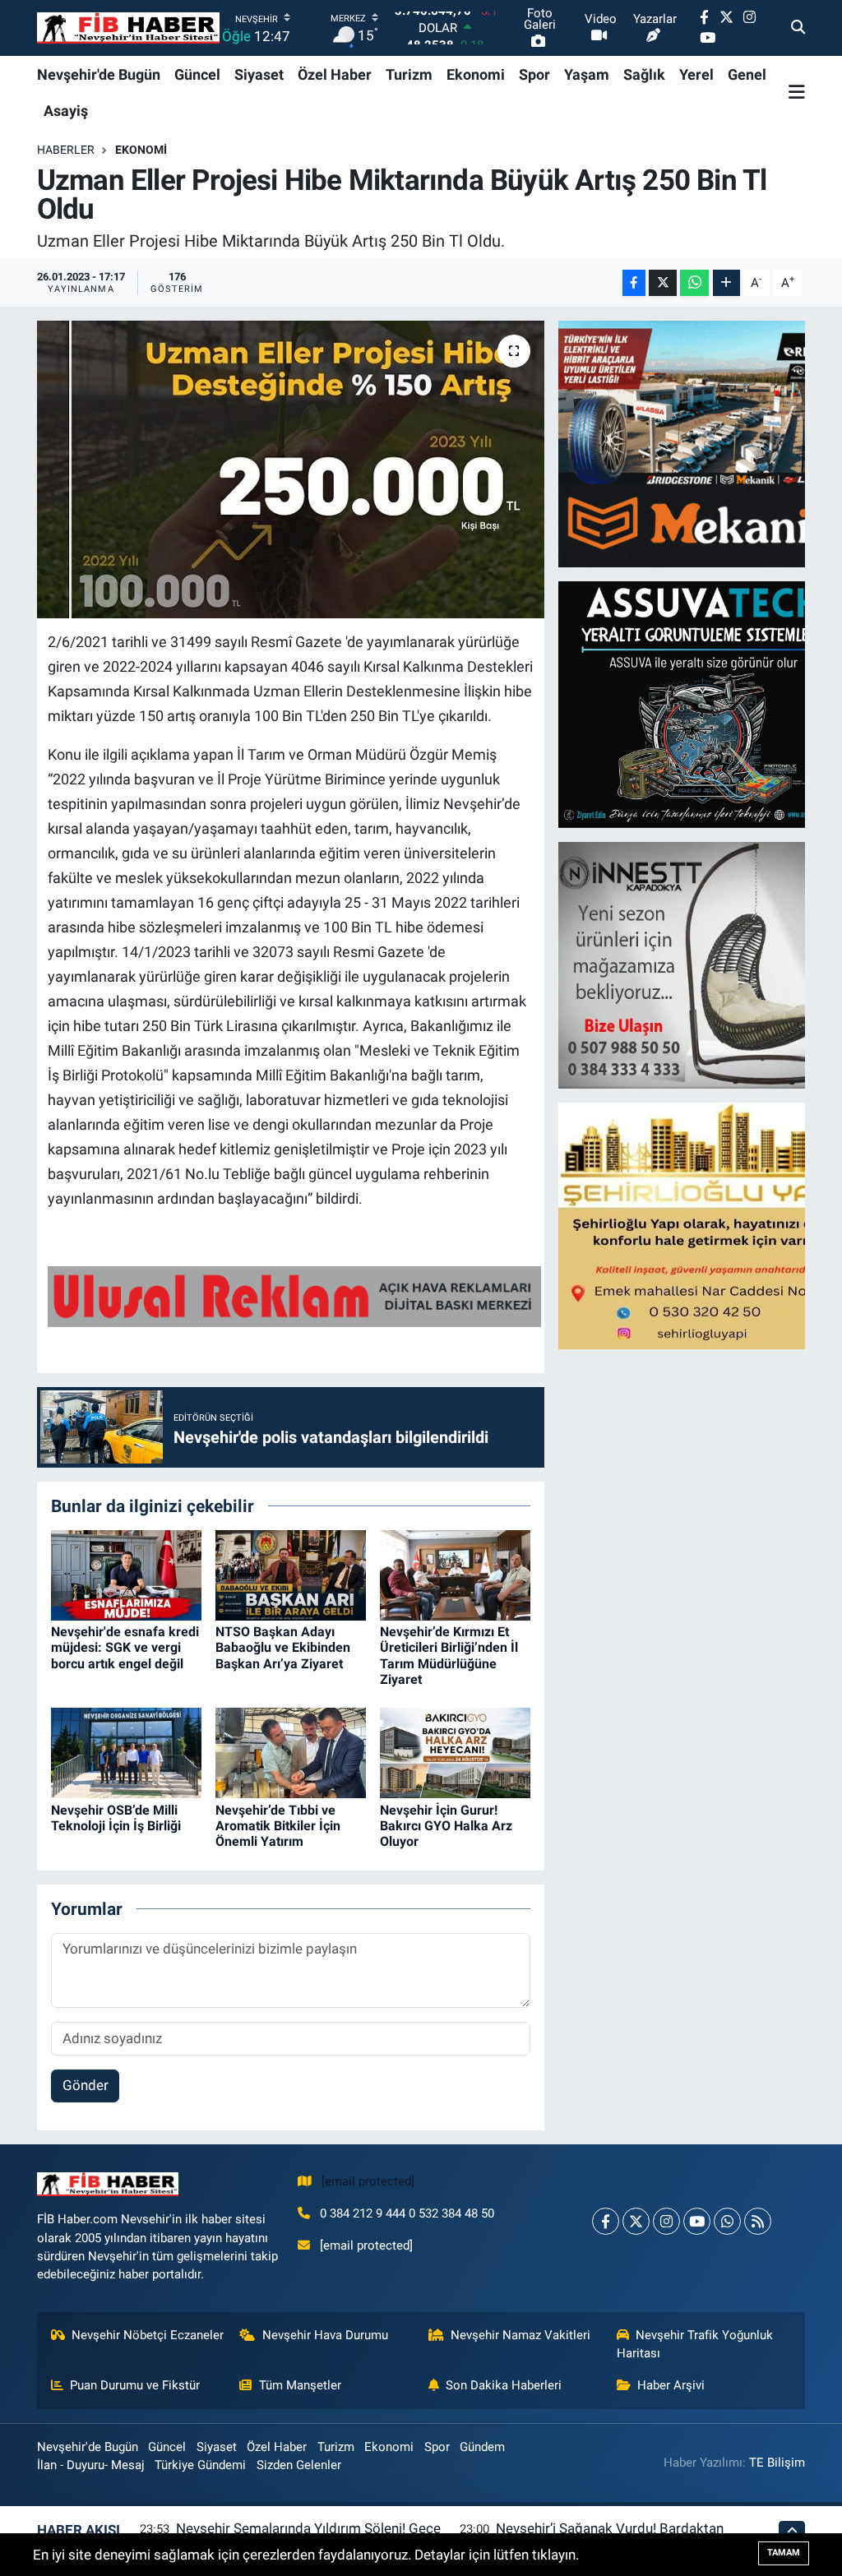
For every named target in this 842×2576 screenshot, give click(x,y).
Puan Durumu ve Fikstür (135, 2385)
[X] (636, 2221)
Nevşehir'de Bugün (99, 74)
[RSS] (758, 2221)
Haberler (66, 150)
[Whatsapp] (727, 2221)
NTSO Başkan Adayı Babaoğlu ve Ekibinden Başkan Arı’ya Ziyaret (283, 1647)
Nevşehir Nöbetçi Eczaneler (148, 2335)
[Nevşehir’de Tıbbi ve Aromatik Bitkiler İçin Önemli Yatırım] (291, 1752)
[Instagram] (666, 2221)
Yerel (696, 74)
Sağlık (644, 74)
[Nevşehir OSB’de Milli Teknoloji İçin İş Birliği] (126, 1752)
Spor (534, 74)
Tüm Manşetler (300, 2385)
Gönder (86, 2085)
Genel (747, 74)
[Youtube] (697, 2221)
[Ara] (798, 28)
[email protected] (368, 2181)
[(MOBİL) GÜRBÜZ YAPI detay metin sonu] (294, 1295)
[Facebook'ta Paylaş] (634, 283)
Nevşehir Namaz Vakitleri (520, 2335)
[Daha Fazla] (726, 283)
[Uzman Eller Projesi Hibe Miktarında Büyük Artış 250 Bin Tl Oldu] (291, 469)
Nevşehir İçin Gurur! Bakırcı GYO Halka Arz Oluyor (446, 1826)
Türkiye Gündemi (200, 2465)
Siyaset (259, 74)
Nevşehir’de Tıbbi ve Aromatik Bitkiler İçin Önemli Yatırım (278, 1826)
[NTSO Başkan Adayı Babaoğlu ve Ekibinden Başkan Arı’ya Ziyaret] (291, 1574)
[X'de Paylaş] (663, 283)
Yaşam (587, 74)
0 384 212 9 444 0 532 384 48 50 (407, 2213)
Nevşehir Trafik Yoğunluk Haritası (695, 2344)
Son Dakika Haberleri (504, 2385)
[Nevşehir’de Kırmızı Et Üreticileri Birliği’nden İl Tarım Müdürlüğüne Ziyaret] (455, 1574)
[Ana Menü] (797, 92)
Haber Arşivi (671, 2385)
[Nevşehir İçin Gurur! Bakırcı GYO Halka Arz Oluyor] (455, 1752)
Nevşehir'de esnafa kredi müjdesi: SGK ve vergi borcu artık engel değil (125, 1647)
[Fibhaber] (128, 28)
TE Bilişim (777, 2463)
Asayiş (66, 111)
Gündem (482, 2447)
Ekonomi (476, 74)
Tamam (784, 2553)
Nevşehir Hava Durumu (325, 2335)
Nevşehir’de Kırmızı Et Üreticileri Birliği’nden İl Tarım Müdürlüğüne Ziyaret (449, 1656)
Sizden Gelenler (299, 2465)
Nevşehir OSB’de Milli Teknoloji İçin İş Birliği (116, 1818)
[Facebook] (606, 2221)
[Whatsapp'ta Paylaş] (694, 283)
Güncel (197, 74)
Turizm (409, 74)
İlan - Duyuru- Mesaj (91, 2465)
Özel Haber (335, 74)
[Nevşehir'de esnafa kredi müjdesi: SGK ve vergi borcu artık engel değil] (126, 1574)
